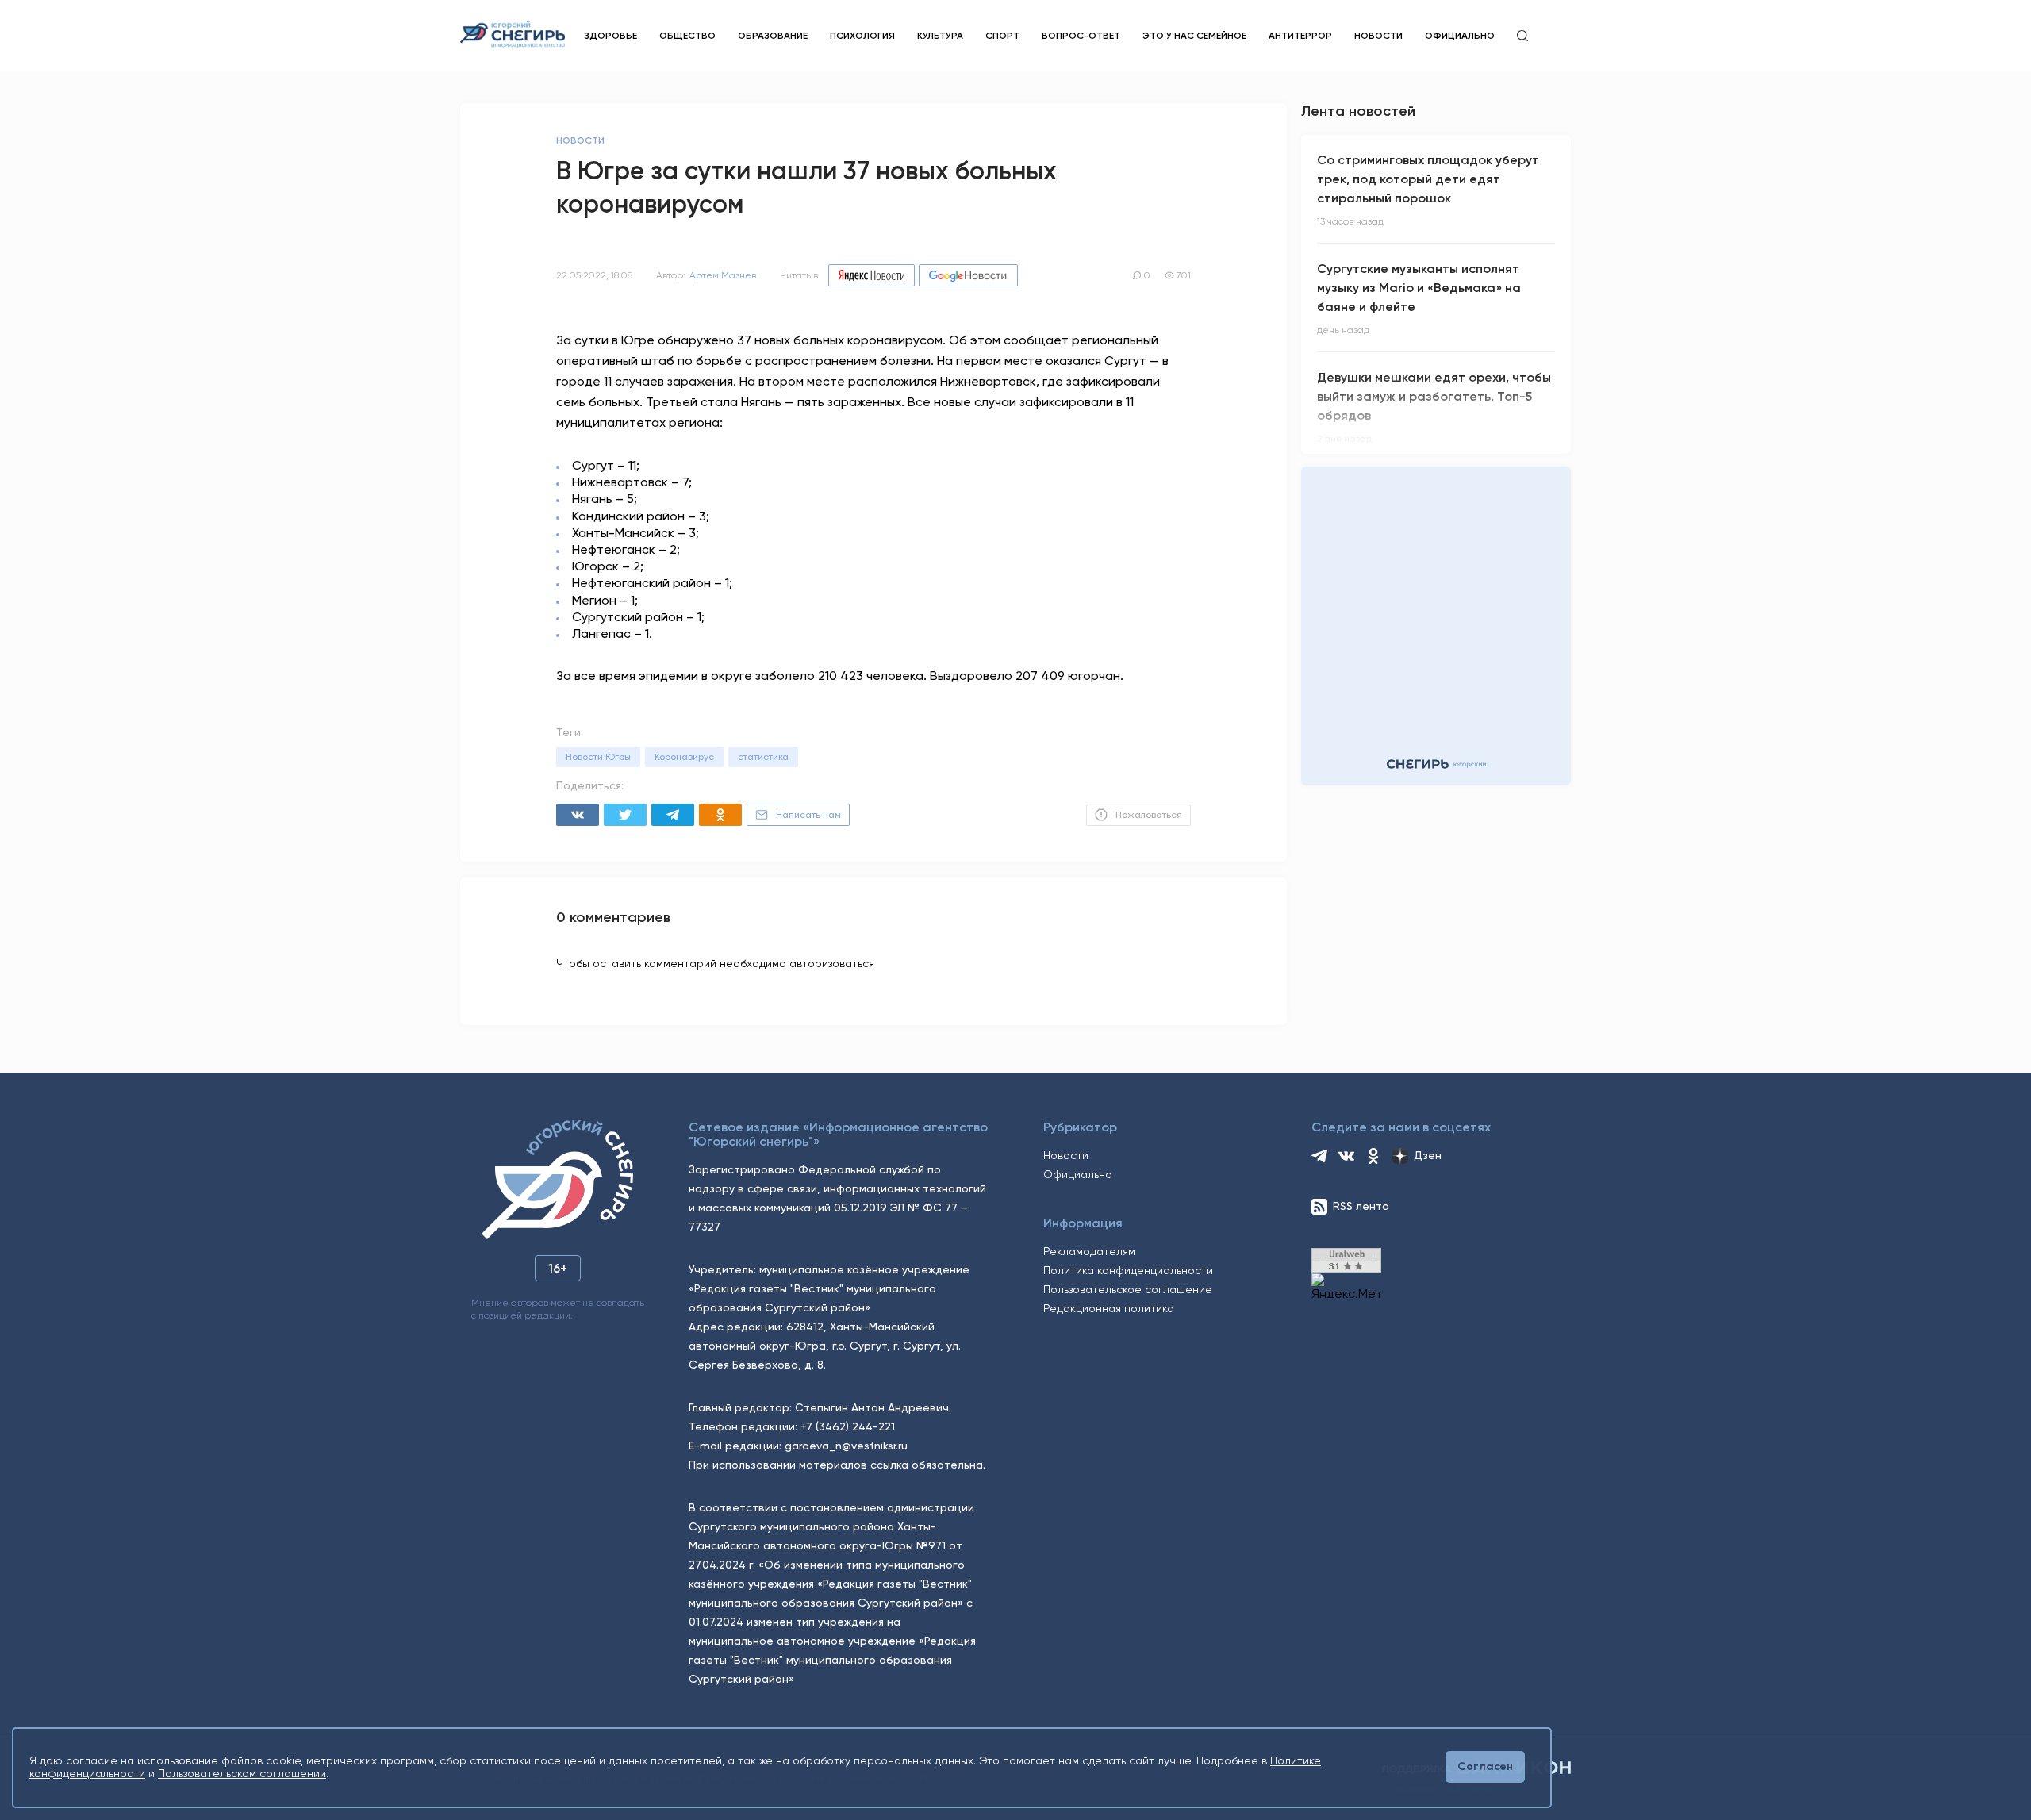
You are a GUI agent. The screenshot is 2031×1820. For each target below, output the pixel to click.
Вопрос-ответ (1081, 36)
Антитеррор (1300, 36)
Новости (1378, 36)
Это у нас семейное (1194, 36)
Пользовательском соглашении (242, 1773)
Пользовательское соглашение (1128, 1289)
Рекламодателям (1089, 1251)
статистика (763, 757)
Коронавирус (684, 757)
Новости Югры (598, 757)
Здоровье (610, 36)
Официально (1460, 36)
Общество (687, 36)
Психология (862, 36)
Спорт (1002, 36)
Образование (773, 36)
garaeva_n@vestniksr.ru (846, 1446)
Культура (940, 36)
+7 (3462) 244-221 (848, 1426)
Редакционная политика (1109, 1308)
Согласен (1485, 1766)
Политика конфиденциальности (1128, 1270)
